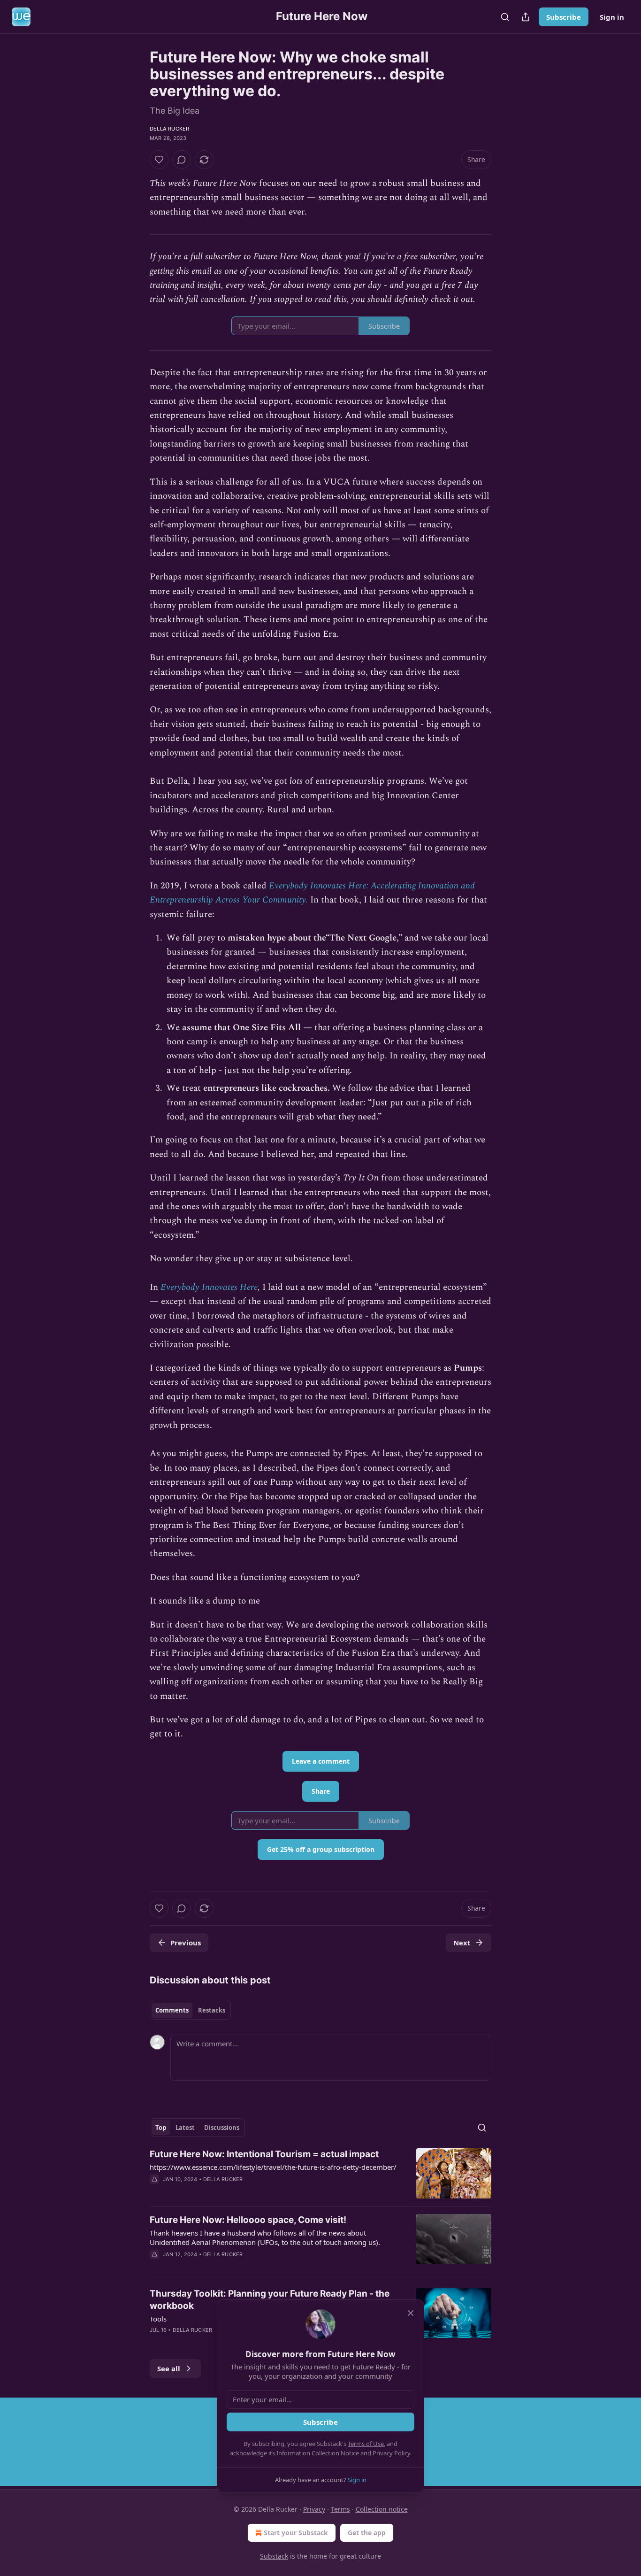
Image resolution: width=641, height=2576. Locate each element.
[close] (411, 2313)
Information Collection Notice (318, 2453)
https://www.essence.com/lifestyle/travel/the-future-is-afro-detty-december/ (273, 2167)
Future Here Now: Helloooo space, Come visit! (248, 2220)
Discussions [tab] (222, 2128)
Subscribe (564, 17)
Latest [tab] (185, 2128)
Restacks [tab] (212, 2010)
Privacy (314, 2509)
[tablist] (190, 2010)
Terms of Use (366, 2444)
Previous (186, 1943)
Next (462, 1943)
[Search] (505, 17)
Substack (274, 2556)
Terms (340, 2509)
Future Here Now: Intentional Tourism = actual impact (264, 2154)
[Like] (159, 160)
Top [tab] (161, 2128)
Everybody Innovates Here (209, 1287)
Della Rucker (169, 129)
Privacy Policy (391, 2453)
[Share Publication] (526, 17)
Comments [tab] (172, 2010)
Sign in (612, 17)
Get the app (367, 2533)
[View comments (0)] (182, 160)
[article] (320, 2173)
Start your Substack (296, 2533)
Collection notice (382, 2509)
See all (169, 2368)
